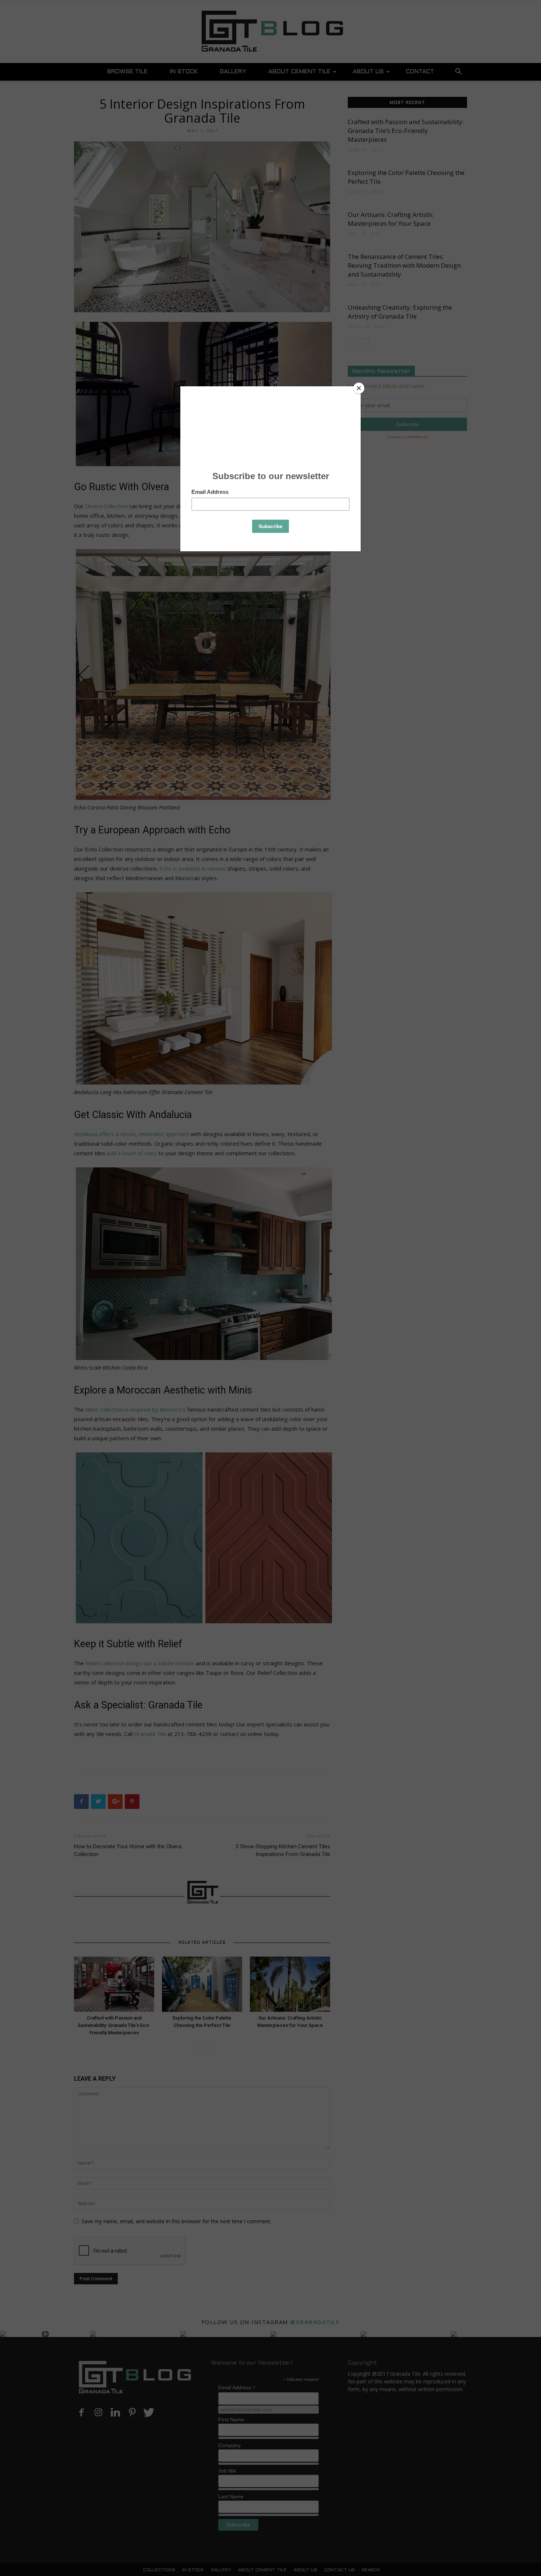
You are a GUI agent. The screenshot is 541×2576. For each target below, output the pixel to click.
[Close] (359, 388)
